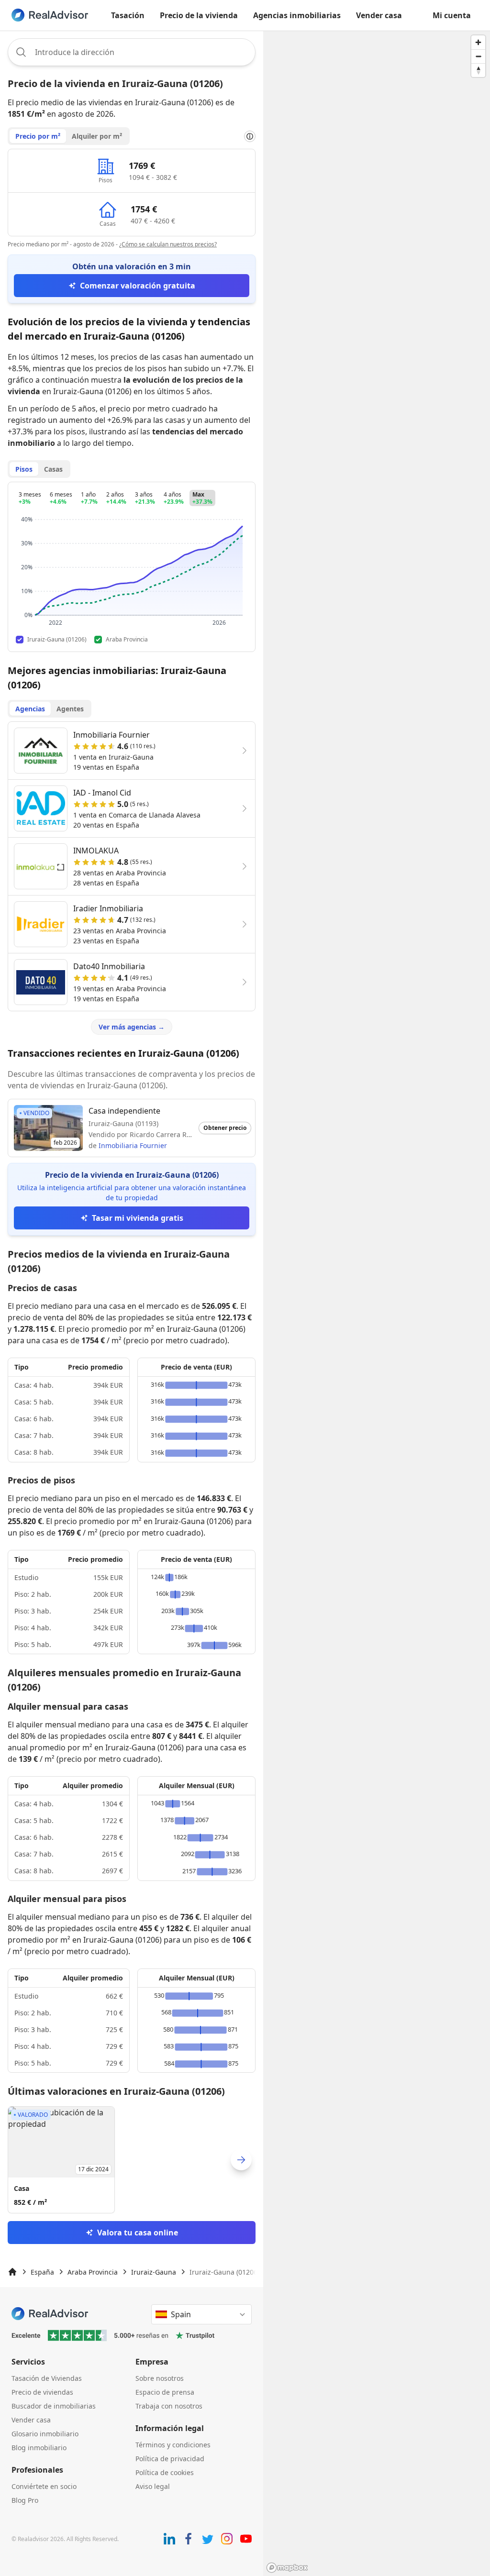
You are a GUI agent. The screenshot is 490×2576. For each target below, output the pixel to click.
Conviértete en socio (44, 2486)
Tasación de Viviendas (47, 2378)
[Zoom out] (478, 56)
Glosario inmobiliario (45, 2434)
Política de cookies (165, 2472)
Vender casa (379, 15)
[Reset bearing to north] (478, 70)
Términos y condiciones (173, 2445)
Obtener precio (225, 1128)
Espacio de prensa (165, 2392)
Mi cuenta (452, 15)
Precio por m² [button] (38, 136)
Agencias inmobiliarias (297, 15)
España (42, 2272)
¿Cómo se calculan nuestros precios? (168, 244)
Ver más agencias (132, 1027)
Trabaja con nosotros (169, 2406)
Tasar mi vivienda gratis (138, 1218)
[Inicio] (12, 2272)
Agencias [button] (30, 709)
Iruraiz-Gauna (154, 2272)
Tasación (128, 15)
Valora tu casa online (138, 2233)
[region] (377, 1303)
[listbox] (132, 2160)
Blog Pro (25, 2500)
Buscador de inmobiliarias (54, 2406)
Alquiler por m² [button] (97, 136)
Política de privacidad (170, 2459)
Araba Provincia (93, 2272)
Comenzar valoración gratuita (138, 286)
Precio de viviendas (42, 2392)
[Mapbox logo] (287, 2568)
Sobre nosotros (160, 2378)
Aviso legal (153, 2486)
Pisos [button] (24, 469)
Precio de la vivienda (199, 15)
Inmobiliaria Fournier (133, 1145)
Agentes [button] (70, 709)
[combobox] (132, 52)
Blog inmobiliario (39, 2448)
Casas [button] (53, 469)
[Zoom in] (478, 42)
